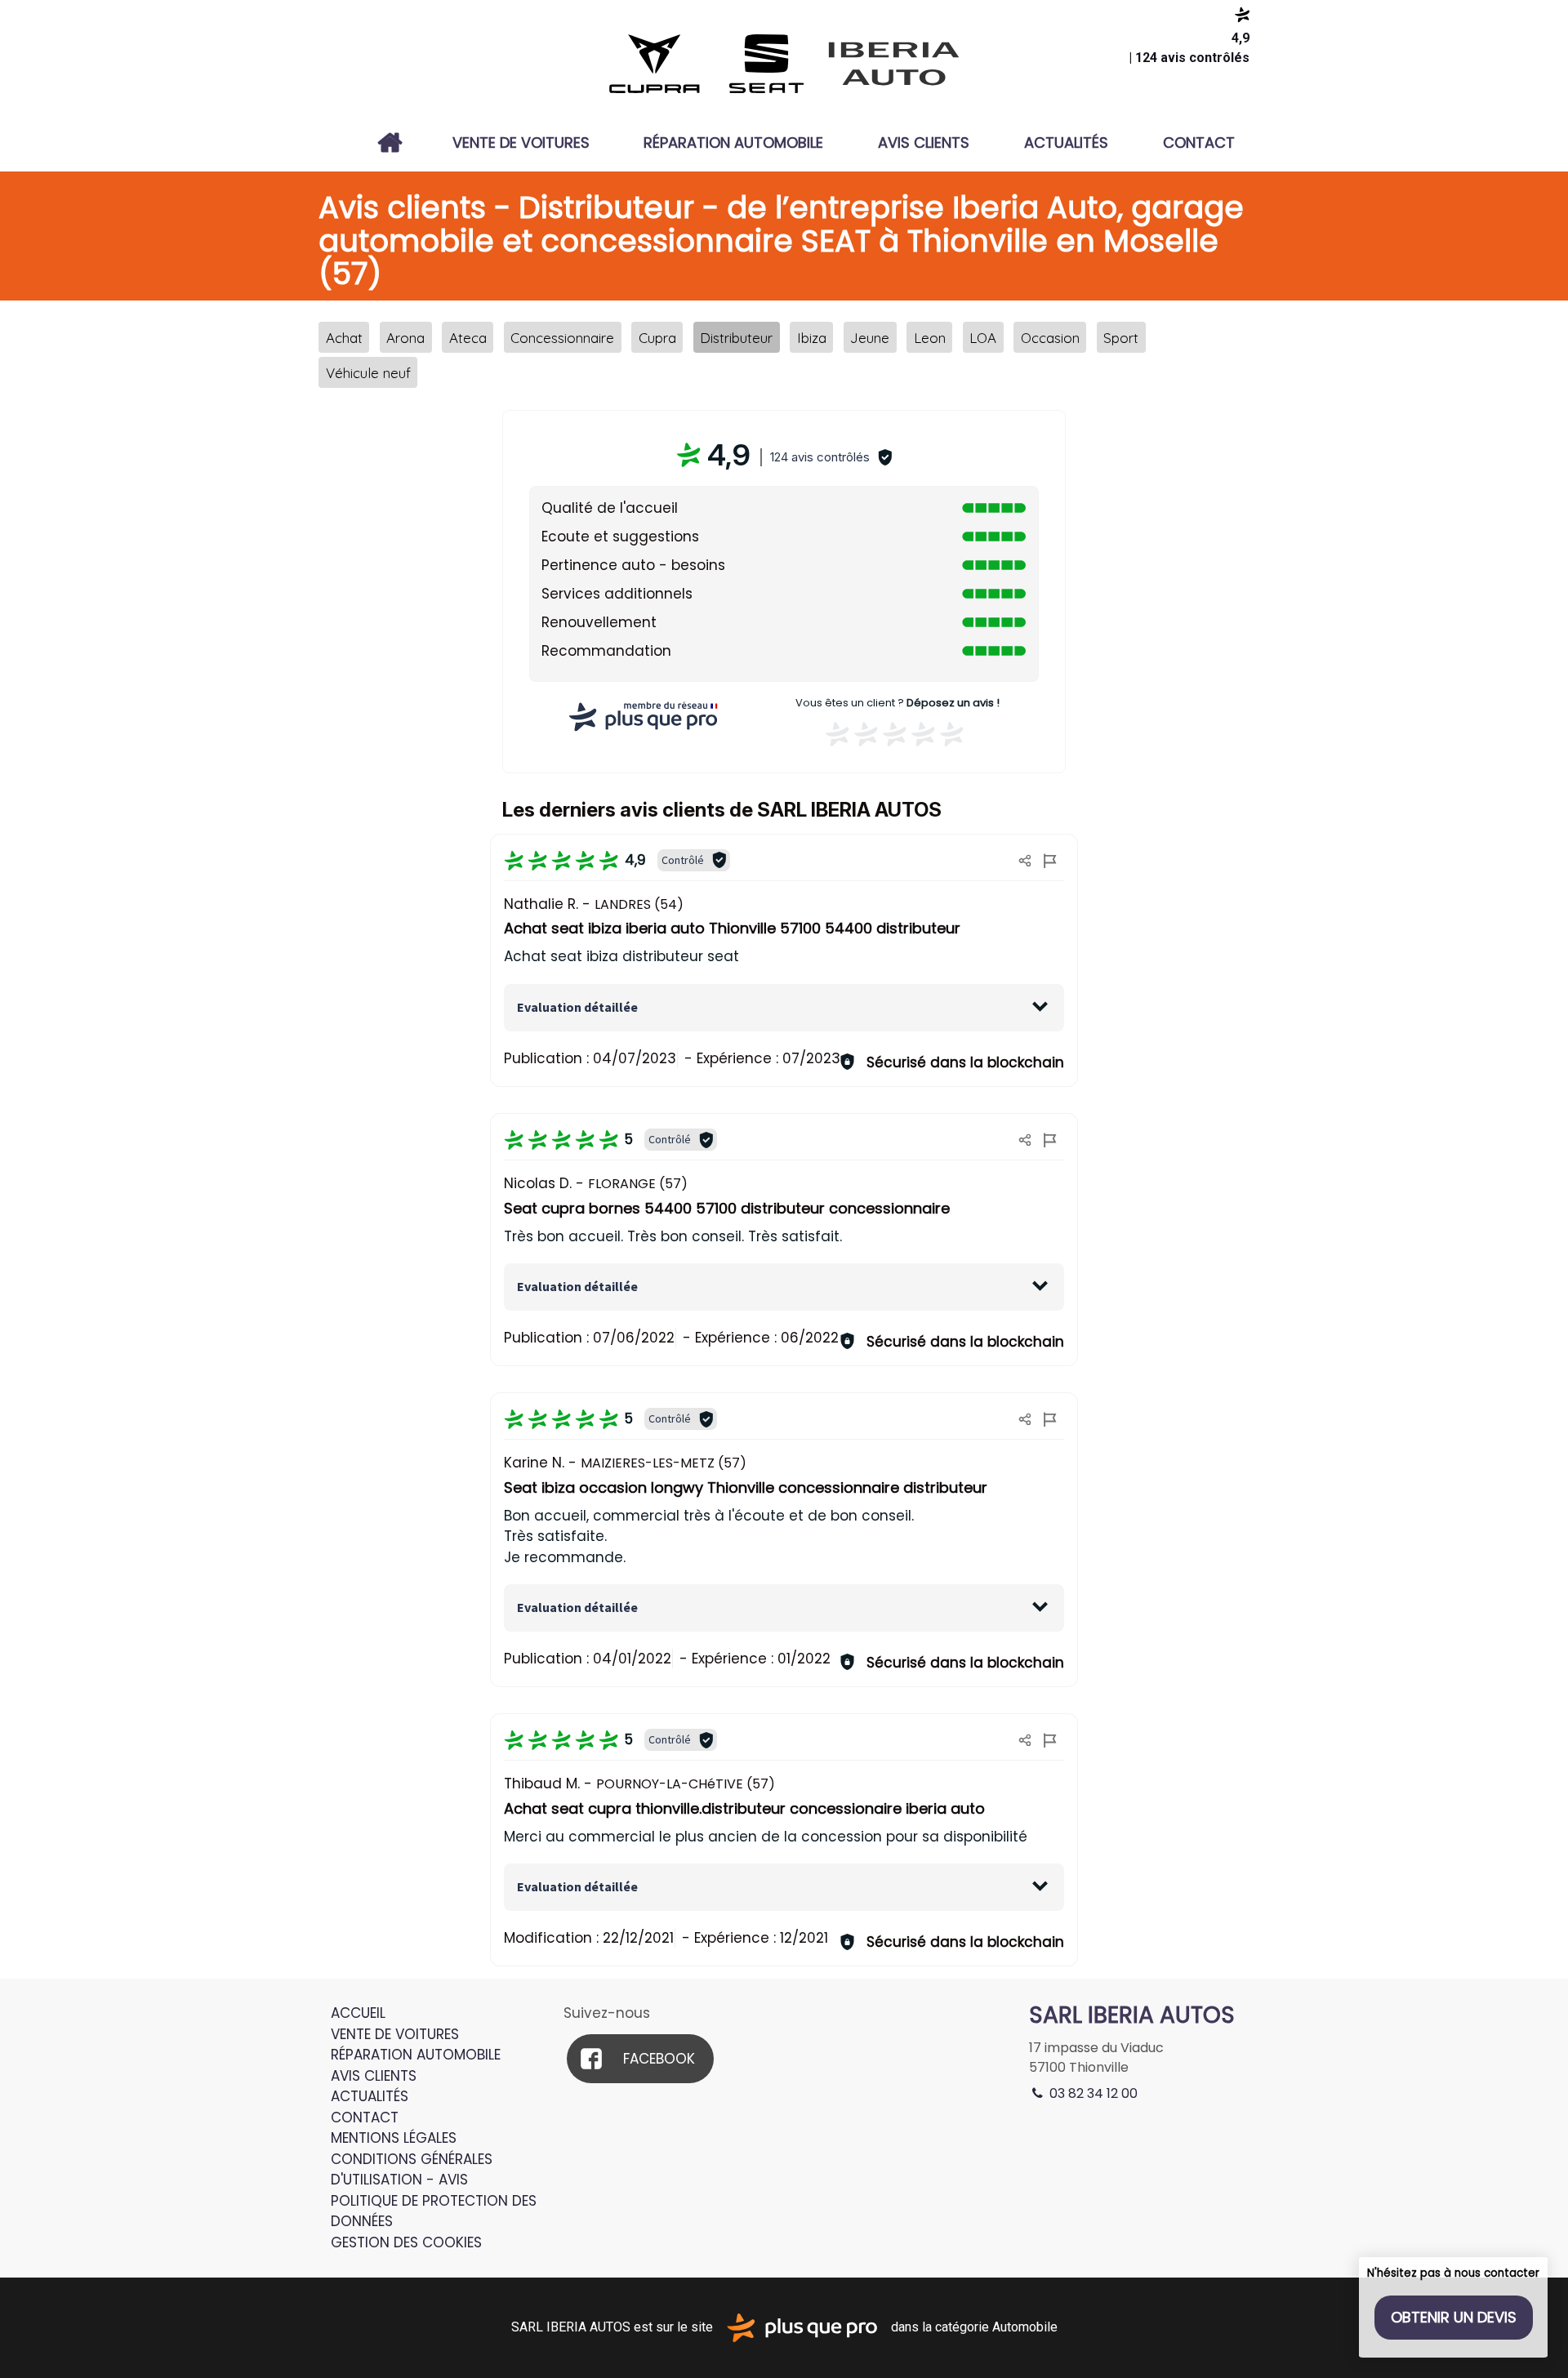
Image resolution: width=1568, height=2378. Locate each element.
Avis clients (924, 143)
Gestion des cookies (406, 2242)
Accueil (390, 143)
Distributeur (736, 337)
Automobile (1025, 2327)
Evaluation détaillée (577, 1007)
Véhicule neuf (368, 373)
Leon (930, 337)
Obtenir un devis (1454, 2317)
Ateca (468, 337)
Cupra (657, 337)
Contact (1199, 143)
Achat (344, 337)
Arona (405, 337)
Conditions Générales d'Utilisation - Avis (412, 2170)
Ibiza (812, 337)
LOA (983, 337)
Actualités (1066, 143)
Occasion (1050, 337)
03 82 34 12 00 (1092, 2093)
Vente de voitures (521, 143)
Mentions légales (394, 2138)
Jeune (870, 337)
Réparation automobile (733, 143)
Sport (1121, 337)
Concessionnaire (562, 337)
